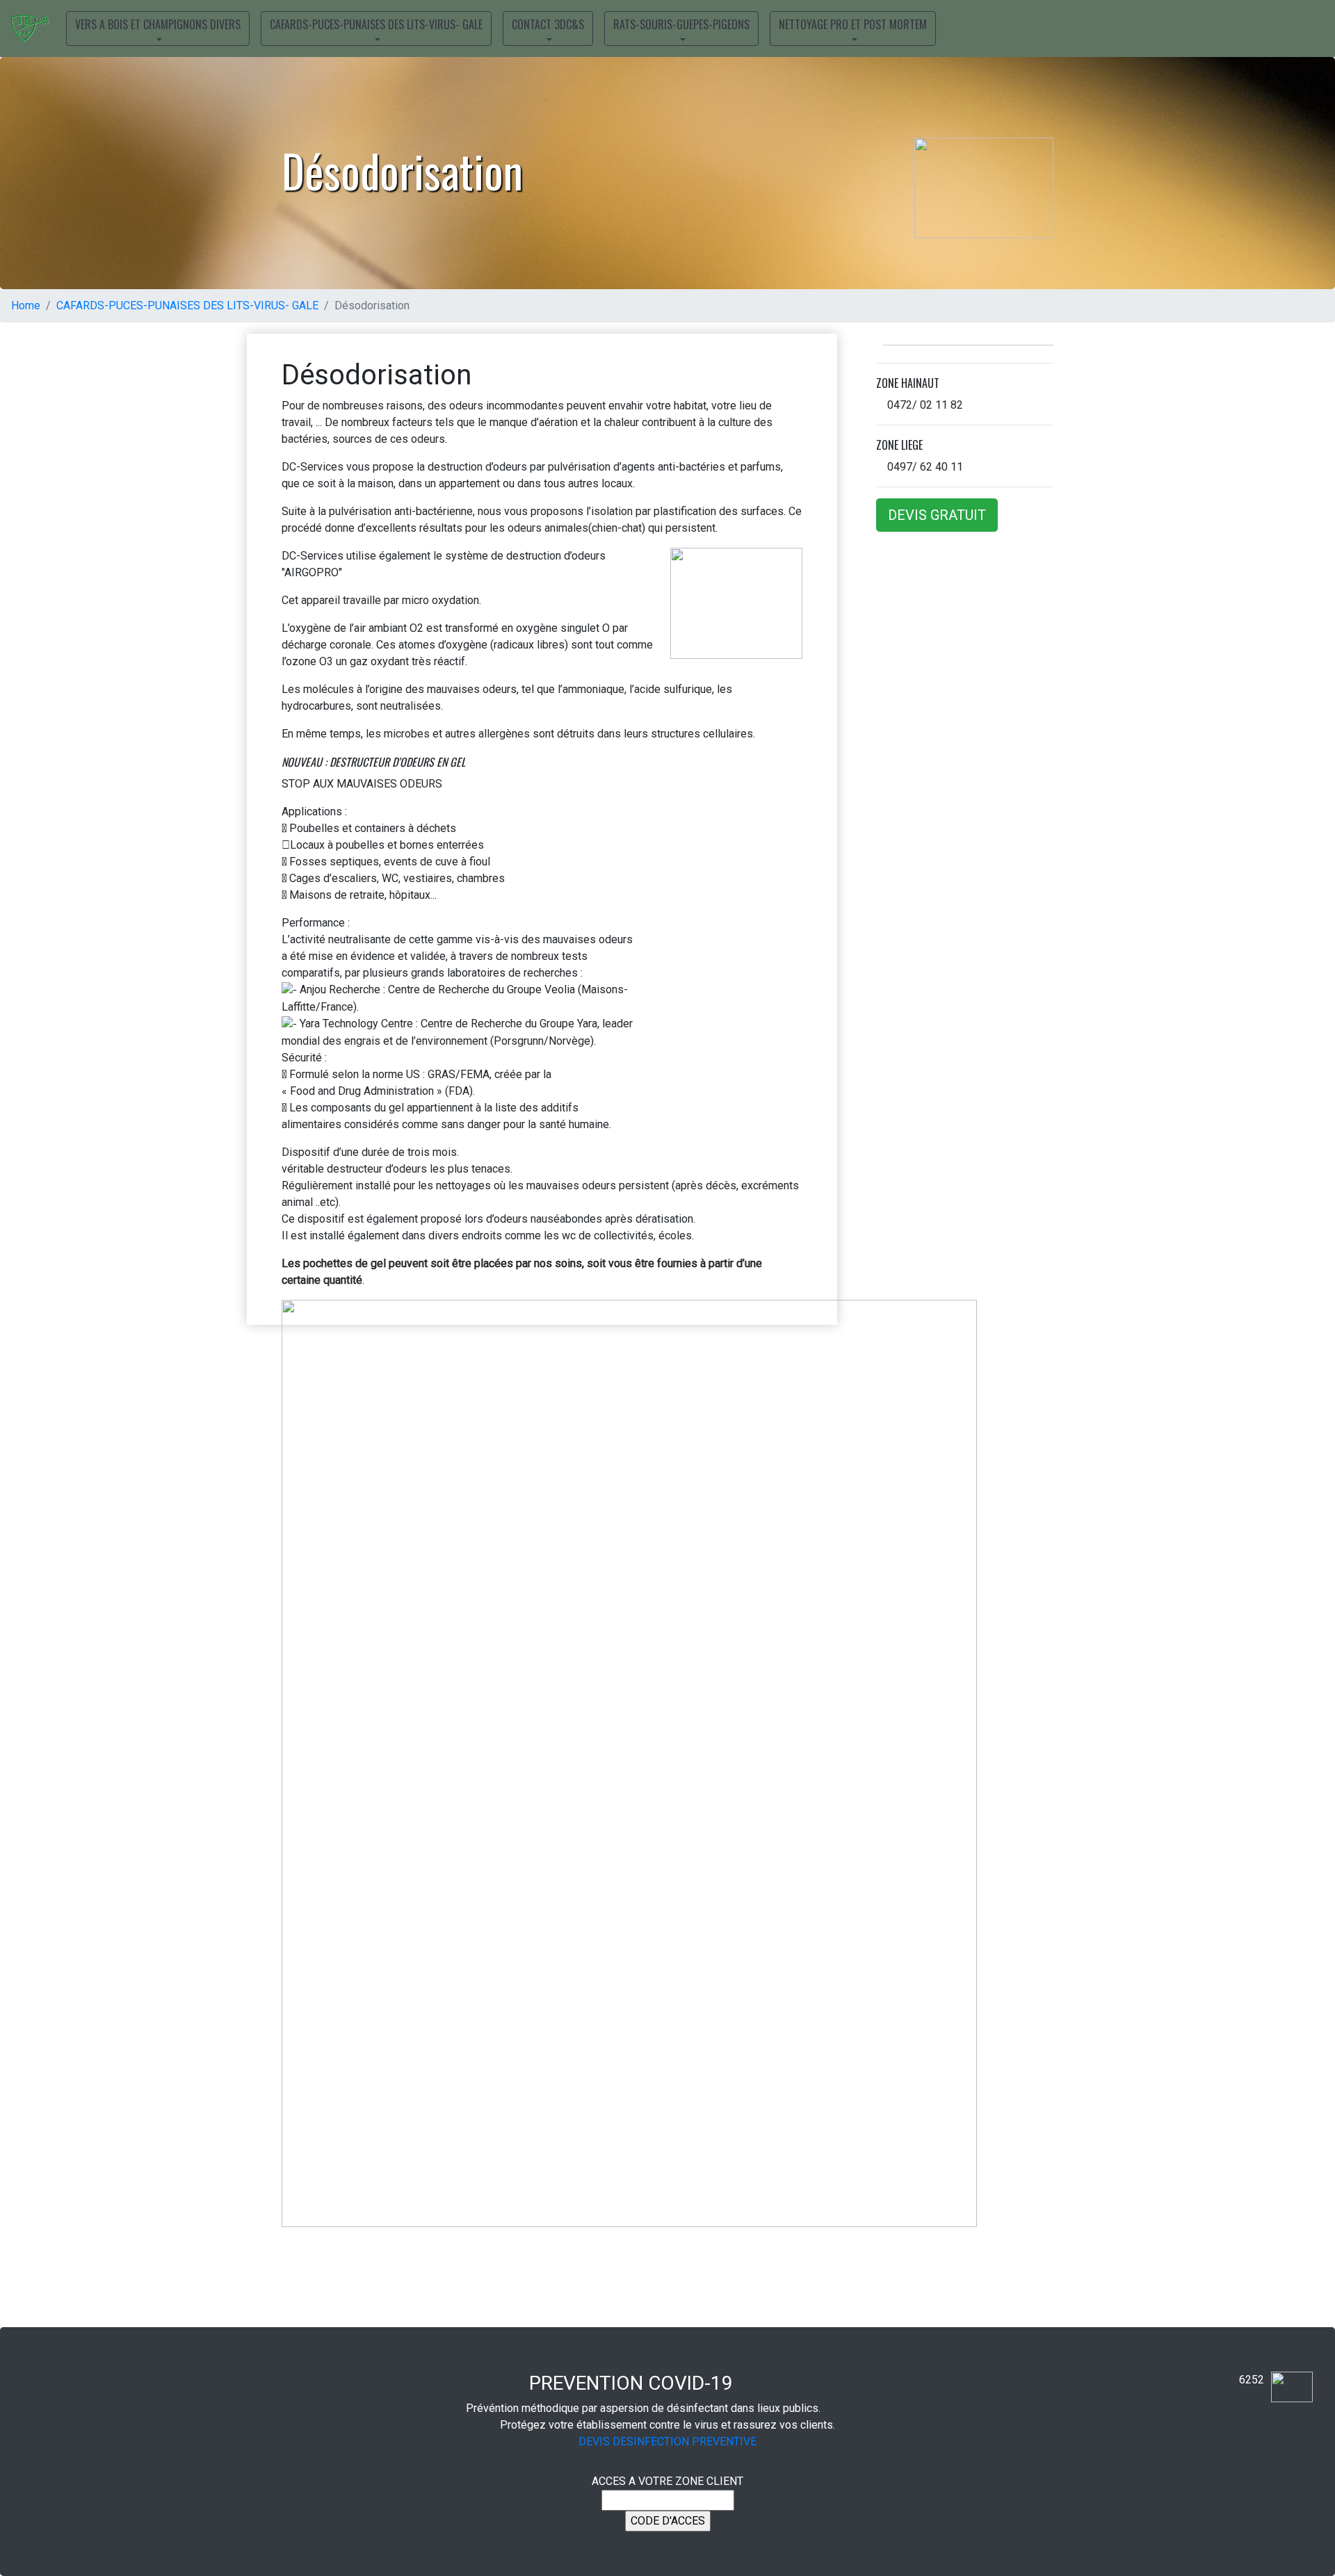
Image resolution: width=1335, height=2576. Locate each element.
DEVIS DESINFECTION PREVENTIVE (667, 2442)
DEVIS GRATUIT (937, 515)
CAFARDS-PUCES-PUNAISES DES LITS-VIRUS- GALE (187, 305)
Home (26, 305)
